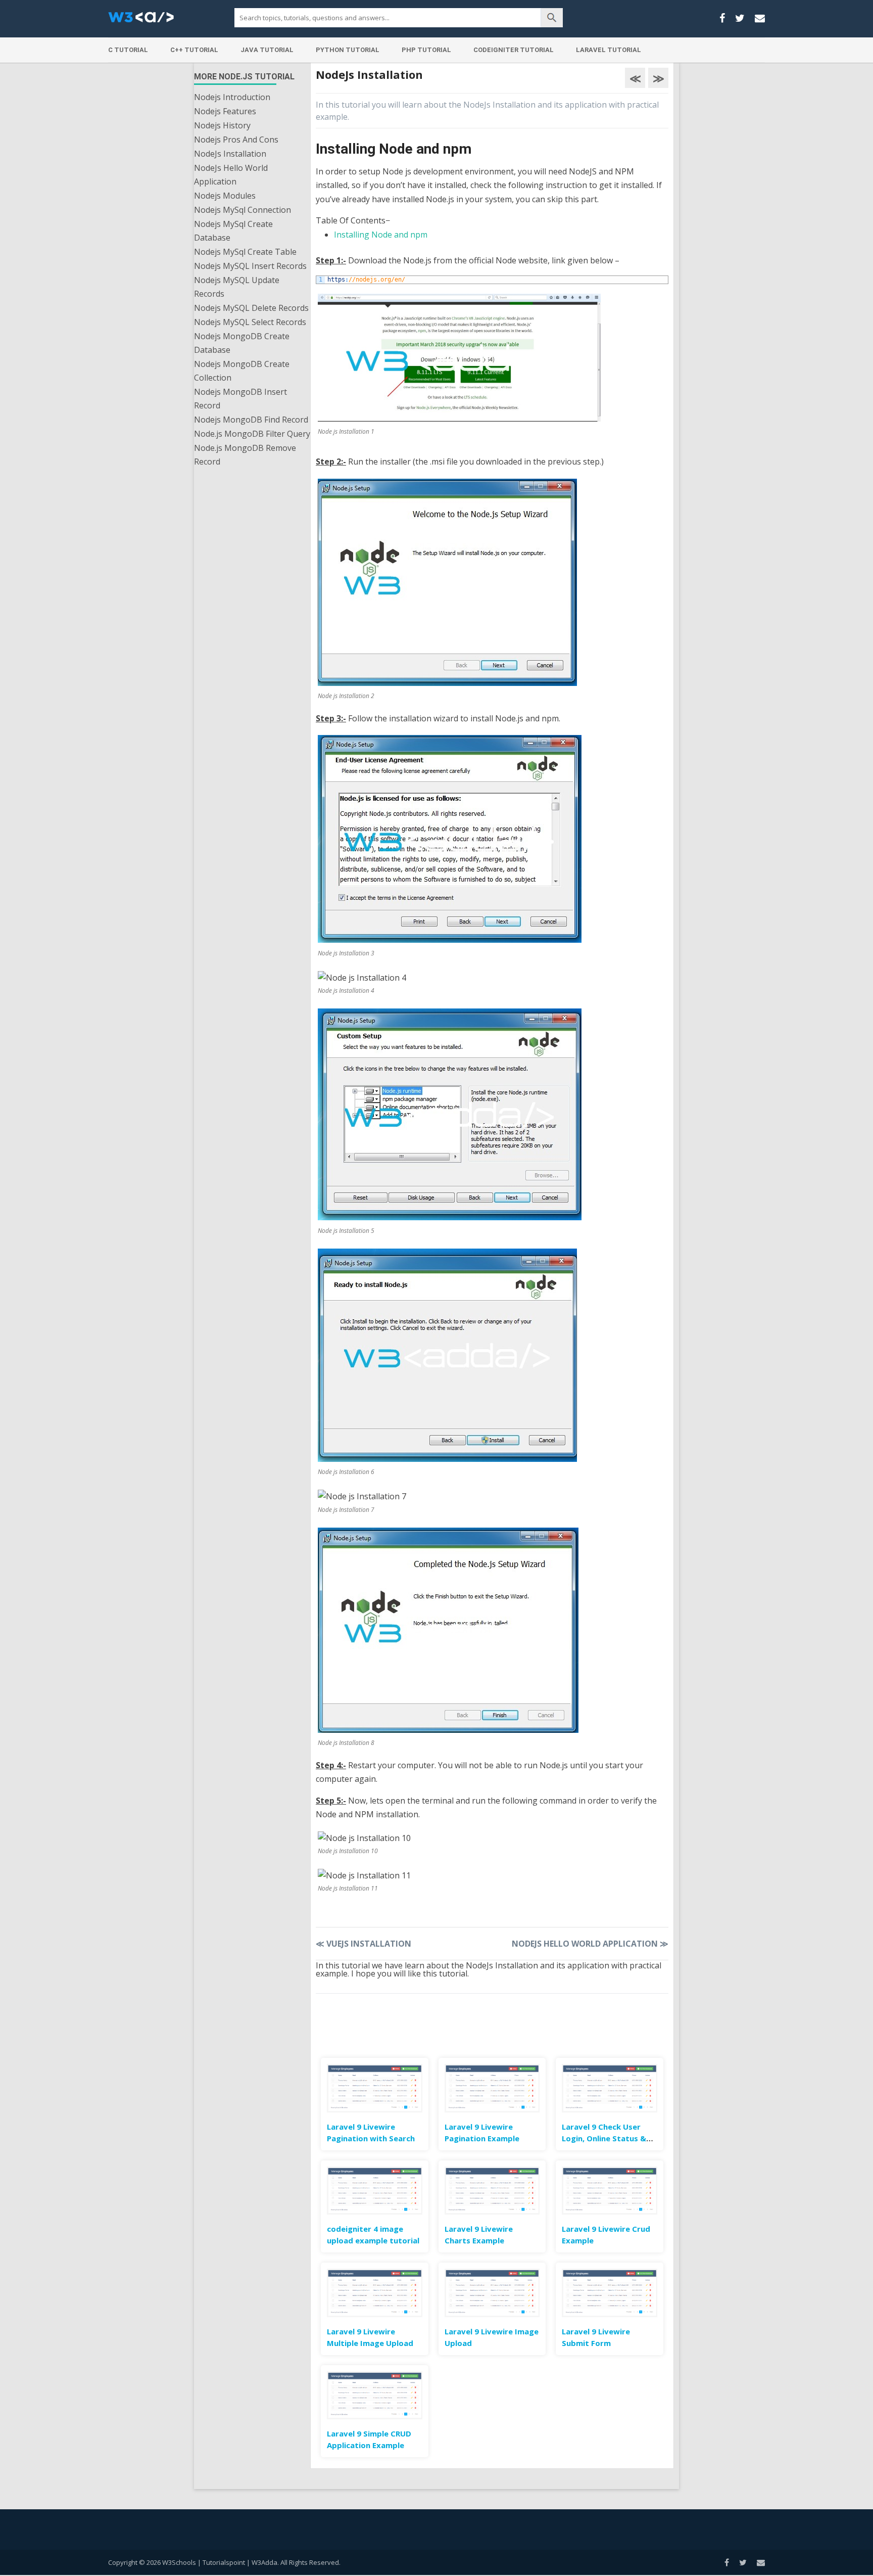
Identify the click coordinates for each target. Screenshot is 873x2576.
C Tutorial (128, 50)
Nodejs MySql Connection (243, 210)
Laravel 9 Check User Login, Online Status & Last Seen (604, 2138)
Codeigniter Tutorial (514, 50)
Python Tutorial (348, 50)
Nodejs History (222, 125)
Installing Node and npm (381, 235)
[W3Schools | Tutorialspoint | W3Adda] (141, 20)
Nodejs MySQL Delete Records (251, 308)
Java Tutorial (267, 50)
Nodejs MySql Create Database (233, 231)
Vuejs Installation (363, 1944)
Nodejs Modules (225, 196)
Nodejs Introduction (232, 97)
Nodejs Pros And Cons (236, 140)
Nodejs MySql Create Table (245, 252)
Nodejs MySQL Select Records (250, 322)
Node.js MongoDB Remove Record (245, 455)
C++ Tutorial (194, 50)
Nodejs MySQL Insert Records (250, 266)
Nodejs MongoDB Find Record (251, 420)
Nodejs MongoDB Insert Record (240, 399)
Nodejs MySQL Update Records (237, 287)
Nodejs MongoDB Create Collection (242, 371)
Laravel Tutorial (609, 50)
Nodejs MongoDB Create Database (242, 343)
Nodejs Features (225, 111)
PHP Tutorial (426, 50)
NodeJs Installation (230, 154)
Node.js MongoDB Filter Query (252, 434)
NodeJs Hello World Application (231, 175)
